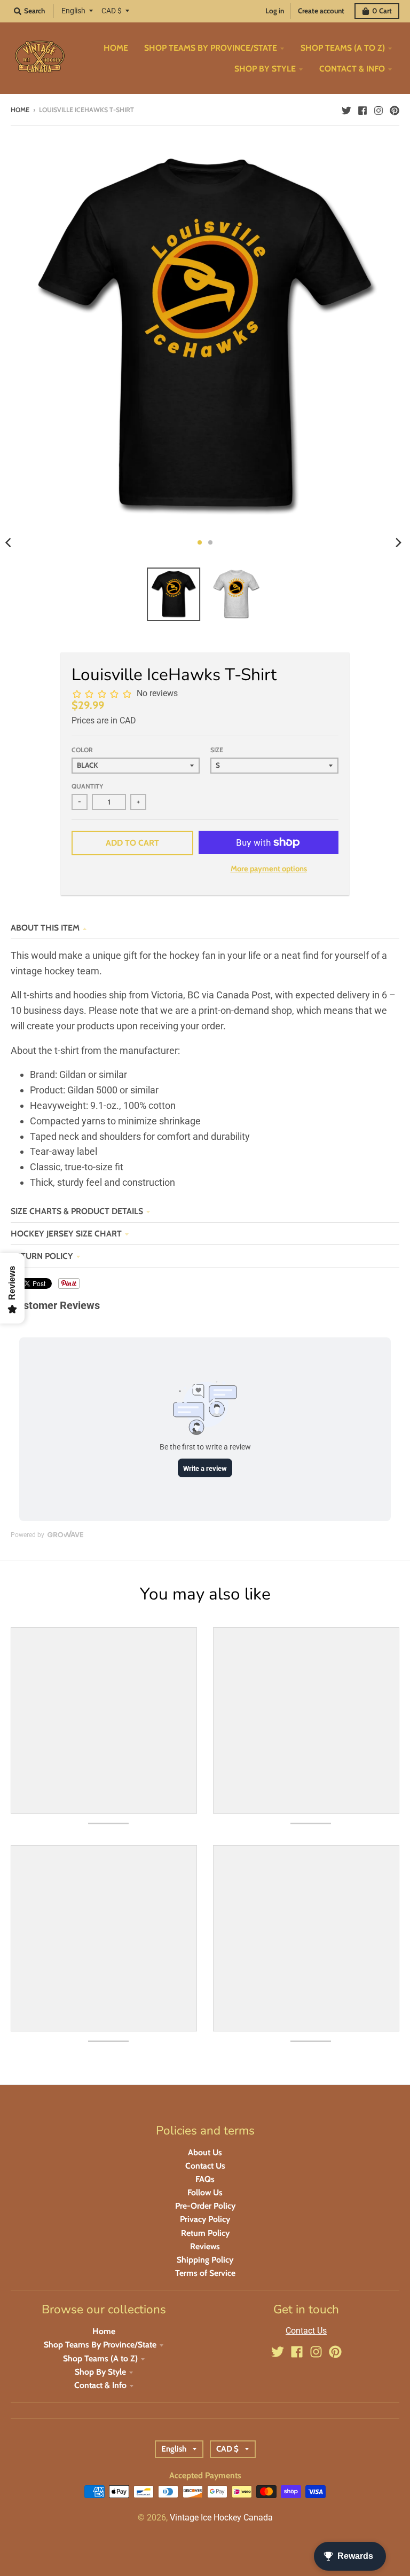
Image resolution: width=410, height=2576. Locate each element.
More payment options (269, 869)
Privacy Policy (205, 2219)
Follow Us (205, 2192)
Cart (382, 11)
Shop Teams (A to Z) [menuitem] (343, 48)
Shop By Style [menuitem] (265, 69)
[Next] (398, 542)
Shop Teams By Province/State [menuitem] (211, 48)
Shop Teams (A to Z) (100, 2358)
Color (82, 750)
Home (20, 110)
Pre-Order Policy (205, 2206)
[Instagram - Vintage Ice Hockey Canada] (379, 109)
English (73, 11)
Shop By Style (100, 2372)
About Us (205, 2152)
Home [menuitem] (116, 48)
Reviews (205, 2246)
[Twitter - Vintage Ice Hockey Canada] (346, 109)
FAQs (205, 2179)
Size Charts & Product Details (77, 1211)
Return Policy (42, 1256)
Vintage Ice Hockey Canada (221, 2518)
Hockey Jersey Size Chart (66, 1234)
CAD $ (112, 11)
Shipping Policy (205, 2260)
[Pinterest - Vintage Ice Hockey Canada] (395, 109)
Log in (275, 11)
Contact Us (205, 2166)
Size (217, 750)
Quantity (87, 786)
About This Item (45, 928)
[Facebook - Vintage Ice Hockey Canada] (362, 109)
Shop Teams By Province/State (100, 2345)
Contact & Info (100, 2385)
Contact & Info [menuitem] (352, 69)
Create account (321, 11)
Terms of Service (205, 2273)
